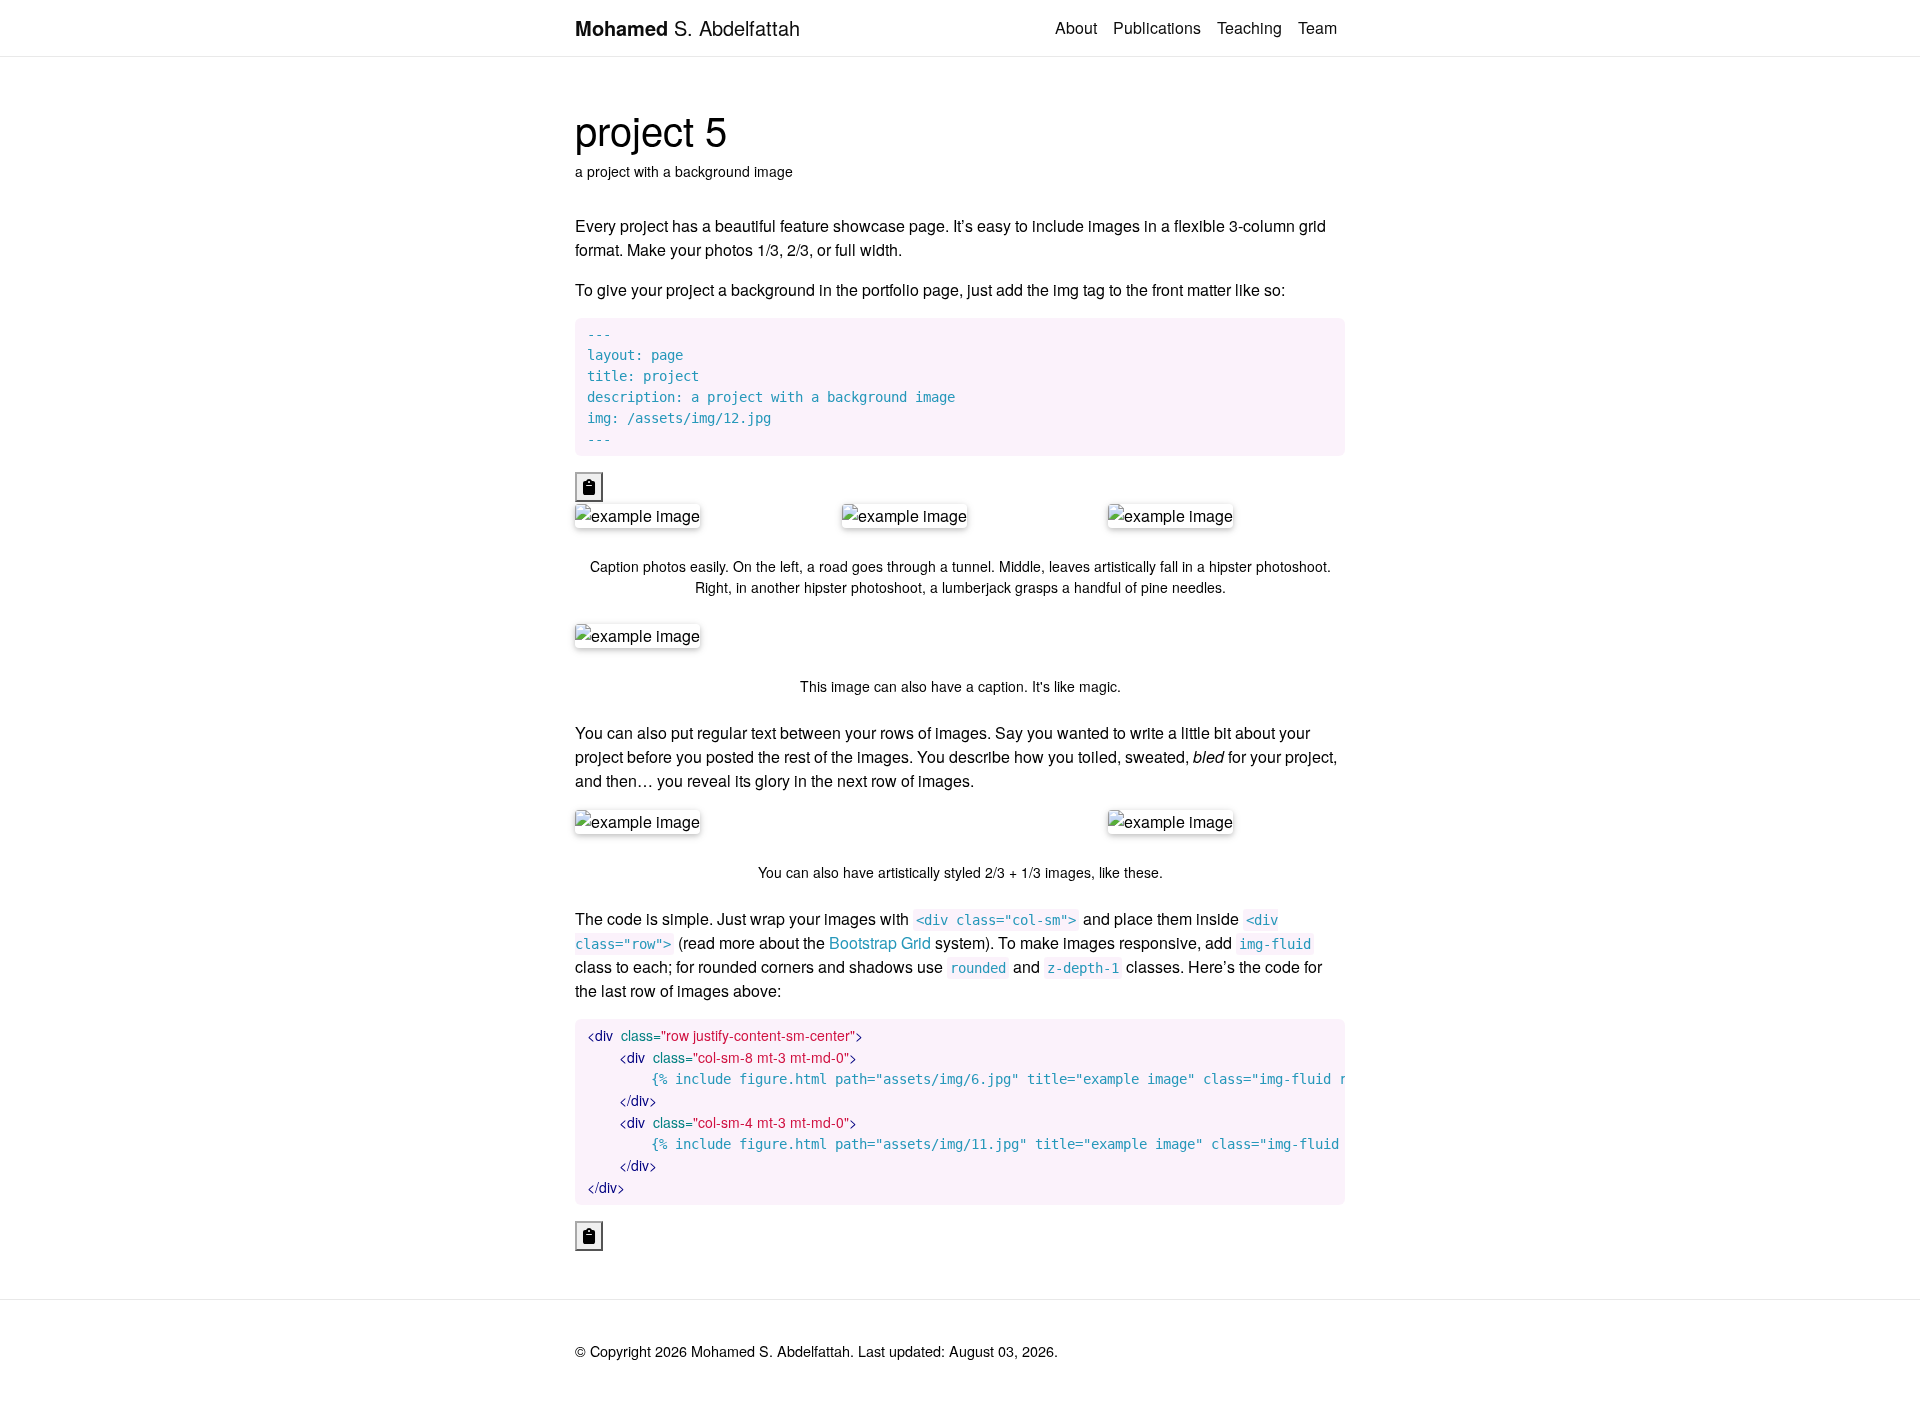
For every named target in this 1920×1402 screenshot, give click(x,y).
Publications (1157, 27)
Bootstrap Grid (880, 942)
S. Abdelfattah (687, 27)
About (1076, 27)
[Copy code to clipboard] (589, 487)
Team (1317, 27)
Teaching (1249, 27)
